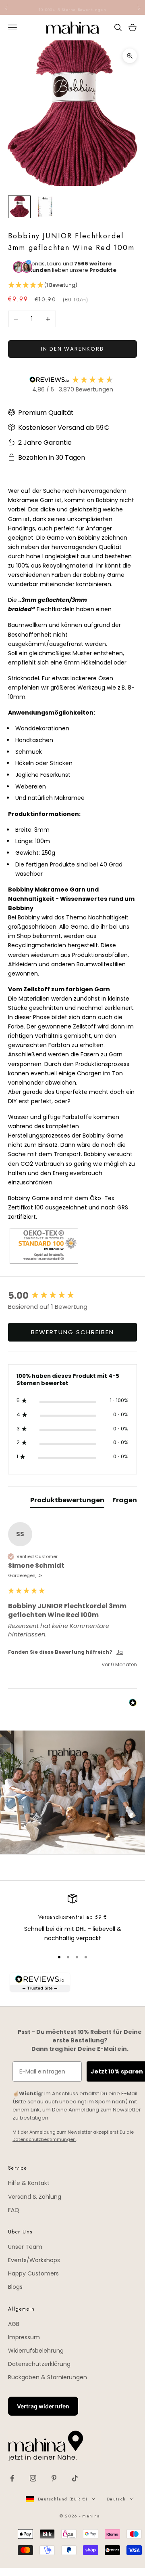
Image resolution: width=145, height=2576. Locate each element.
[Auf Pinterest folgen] (54, 2478)
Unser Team (25, 2247)
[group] (72, 1296)
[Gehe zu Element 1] (19, 207)
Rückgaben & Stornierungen (48, 2377)
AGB (14, 2324)
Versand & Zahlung (35, 2197)
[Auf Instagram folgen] (33, 2478)
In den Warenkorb (72, 349)
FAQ (14, 2210)
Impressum (24, 2337)
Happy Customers (33, 2273)
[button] (72, 285)
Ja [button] (120, 1652)
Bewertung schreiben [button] (72, 1332)
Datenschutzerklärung (39, 2364)
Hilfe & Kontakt (29, 2183)
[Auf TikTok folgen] (75, 2478)
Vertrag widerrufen (43, 2406)
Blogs (15, 2287)
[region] (72, 1919)
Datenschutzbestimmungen (44, 2139)
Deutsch (116, 2499)
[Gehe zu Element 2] (45, 207)
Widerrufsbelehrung (36, 2351)
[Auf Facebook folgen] (12, 2478)
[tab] (67, 1502)
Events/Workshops (34, 2260)
